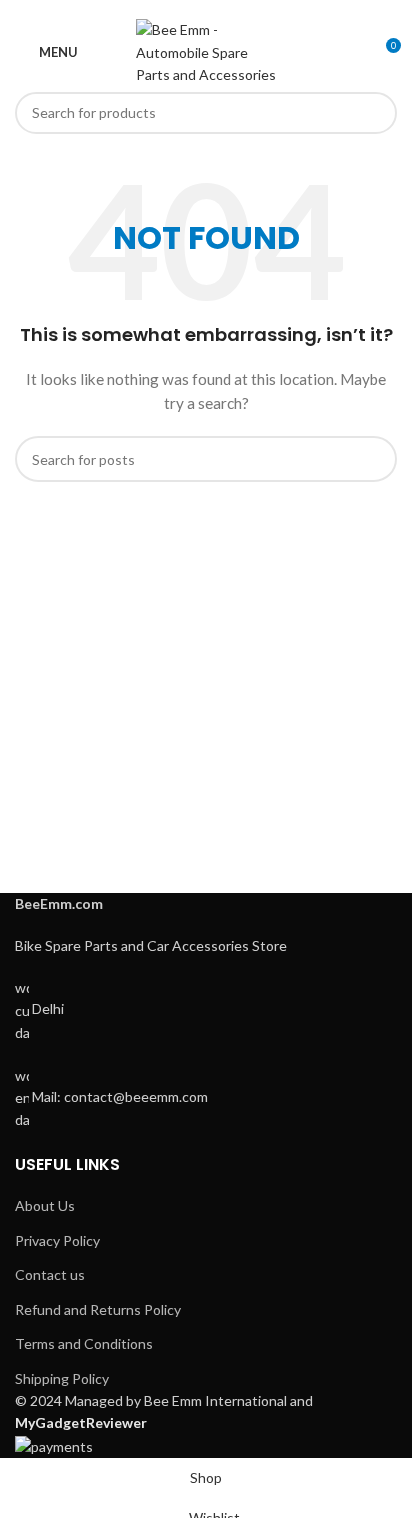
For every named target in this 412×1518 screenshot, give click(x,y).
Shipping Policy (62, 1378)
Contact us (50, 1274)
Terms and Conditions (84, 1343)
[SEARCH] (376, 113)
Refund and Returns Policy (98, 1309)
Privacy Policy (57, 1240)
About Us (45, 1205)
